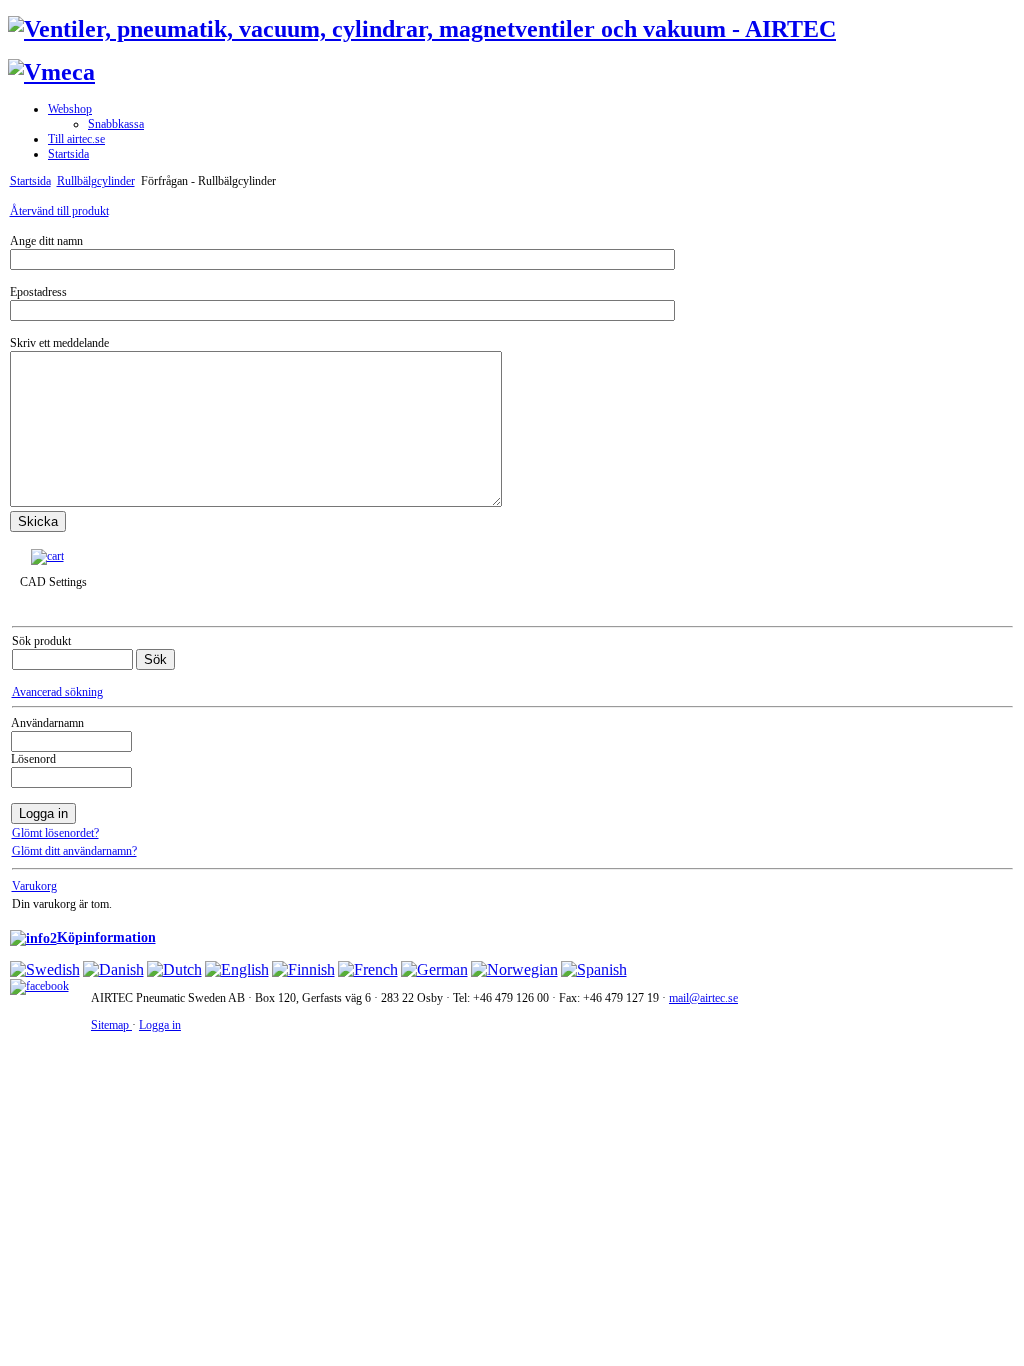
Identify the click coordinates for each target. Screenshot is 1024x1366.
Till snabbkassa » (114, 556)
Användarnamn (47, 723)
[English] (237, 969)
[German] (434, 969)
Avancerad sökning (57, 692)
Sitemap (111, 1025)
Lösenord (33, 759)
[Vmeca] (51, 72)
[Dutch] (174, 969)
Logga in (160, 1025)
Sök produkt (41, 641)
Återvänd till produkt (59, 211)
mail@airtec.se (703, 998)
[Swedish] (45, 969)
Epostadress (38, 292)
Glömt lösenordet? (55, 833)
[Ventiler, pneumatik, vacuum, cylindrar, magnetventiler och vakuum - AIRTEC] (422, 29)
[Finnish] (303, 969)
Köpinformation (106, 937)
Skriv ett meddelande (59, 343)
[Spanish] (594, 969)
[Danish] (113, 969)
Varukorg (34, 886)
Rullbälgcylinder (96, 181)
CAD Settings (53, 582)
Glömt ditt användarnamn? (74, 851)
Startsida (30, 181)
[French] (368, 969)
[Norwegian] (514, 969)
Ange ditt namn (46, 241)
